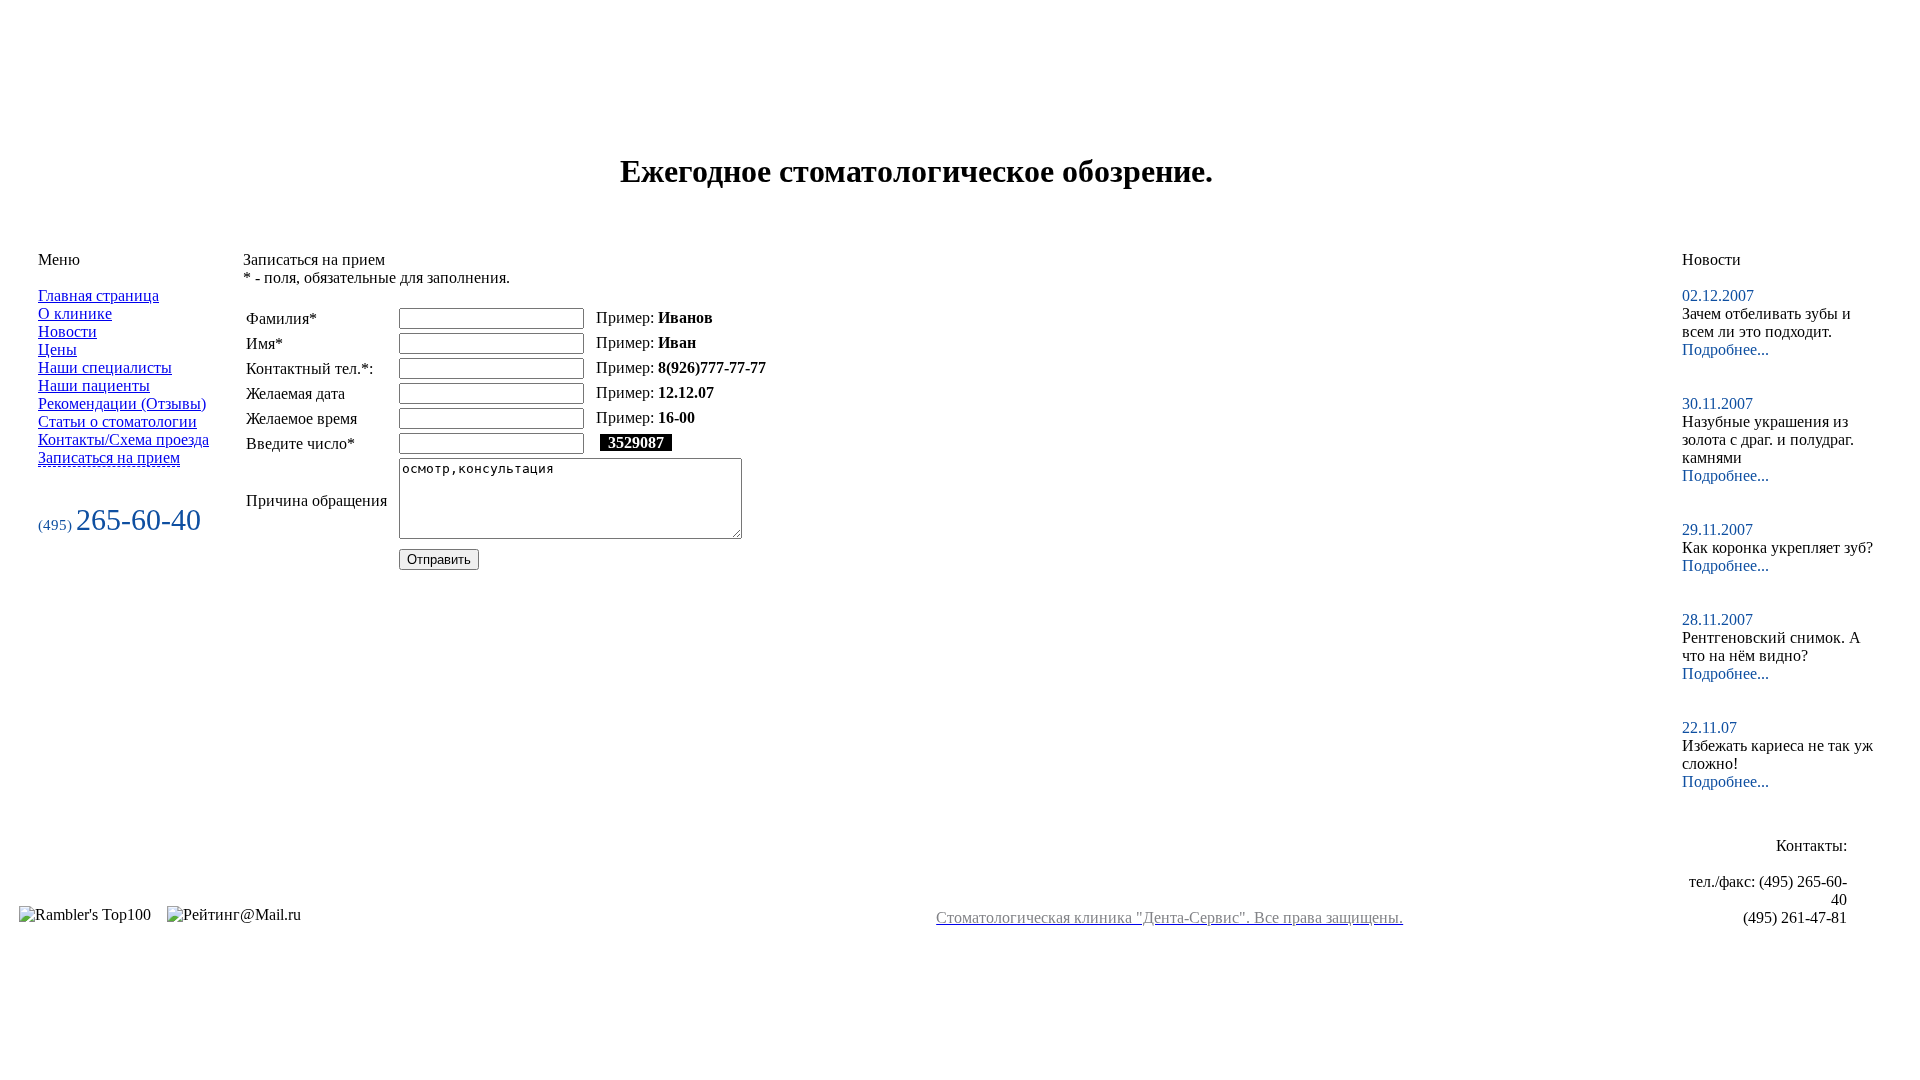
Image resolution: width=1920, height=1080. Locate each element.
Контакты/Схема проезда (123, 439)
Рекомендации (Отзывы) (122, 403)
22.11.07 (1713, 727)
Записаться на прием (109, 457)
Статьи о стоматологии (117, 421)
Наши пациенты (94, 385)
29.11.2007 (1721, 529)
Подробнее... (1725, 349)
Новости (67, 331)
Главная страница (98, 295)
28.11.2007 (1721, 619)
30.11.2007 (1721, 403)
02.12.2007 (1722, 295)
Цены (57, 349)
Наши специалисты (105, 367)
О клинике (75, 313)
